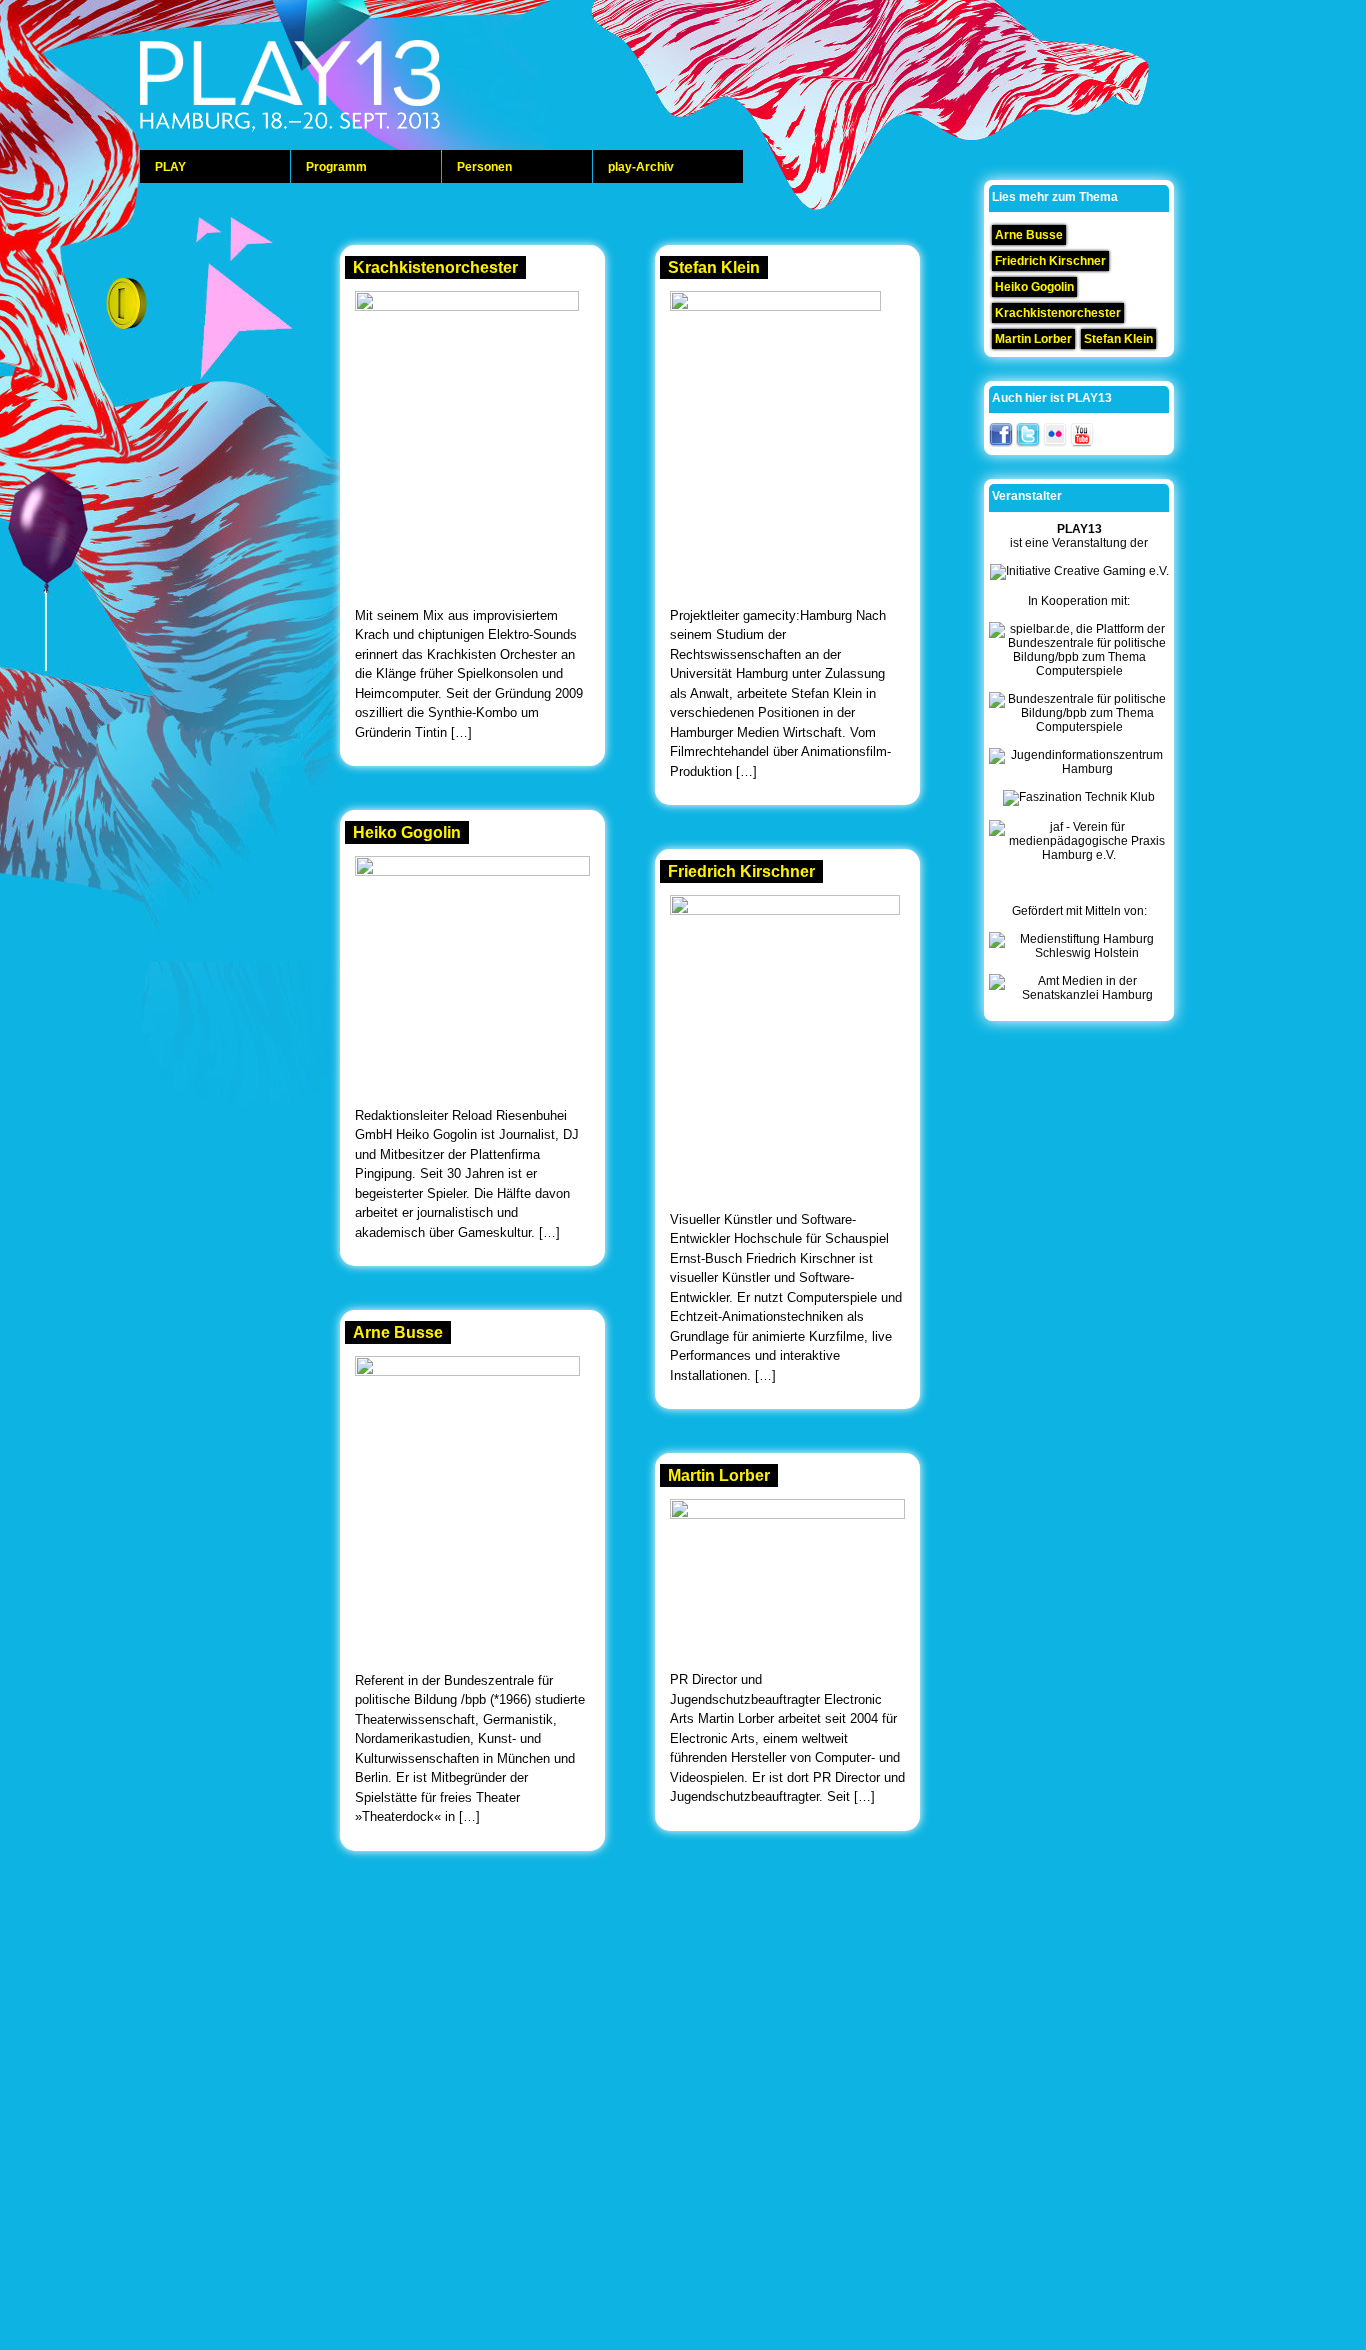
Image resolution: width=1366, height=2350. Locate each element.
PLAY (170, 167)
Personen (484, 167)
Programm (336, 167)
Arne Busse (398, 1332)
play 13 (340, 90)
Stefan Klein (714, 267)
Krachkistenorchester (435, 267)
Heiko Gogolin (407, 832)
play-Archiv (641, 167)
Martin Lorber (719, 1475)
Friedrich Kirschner (741, 871)
